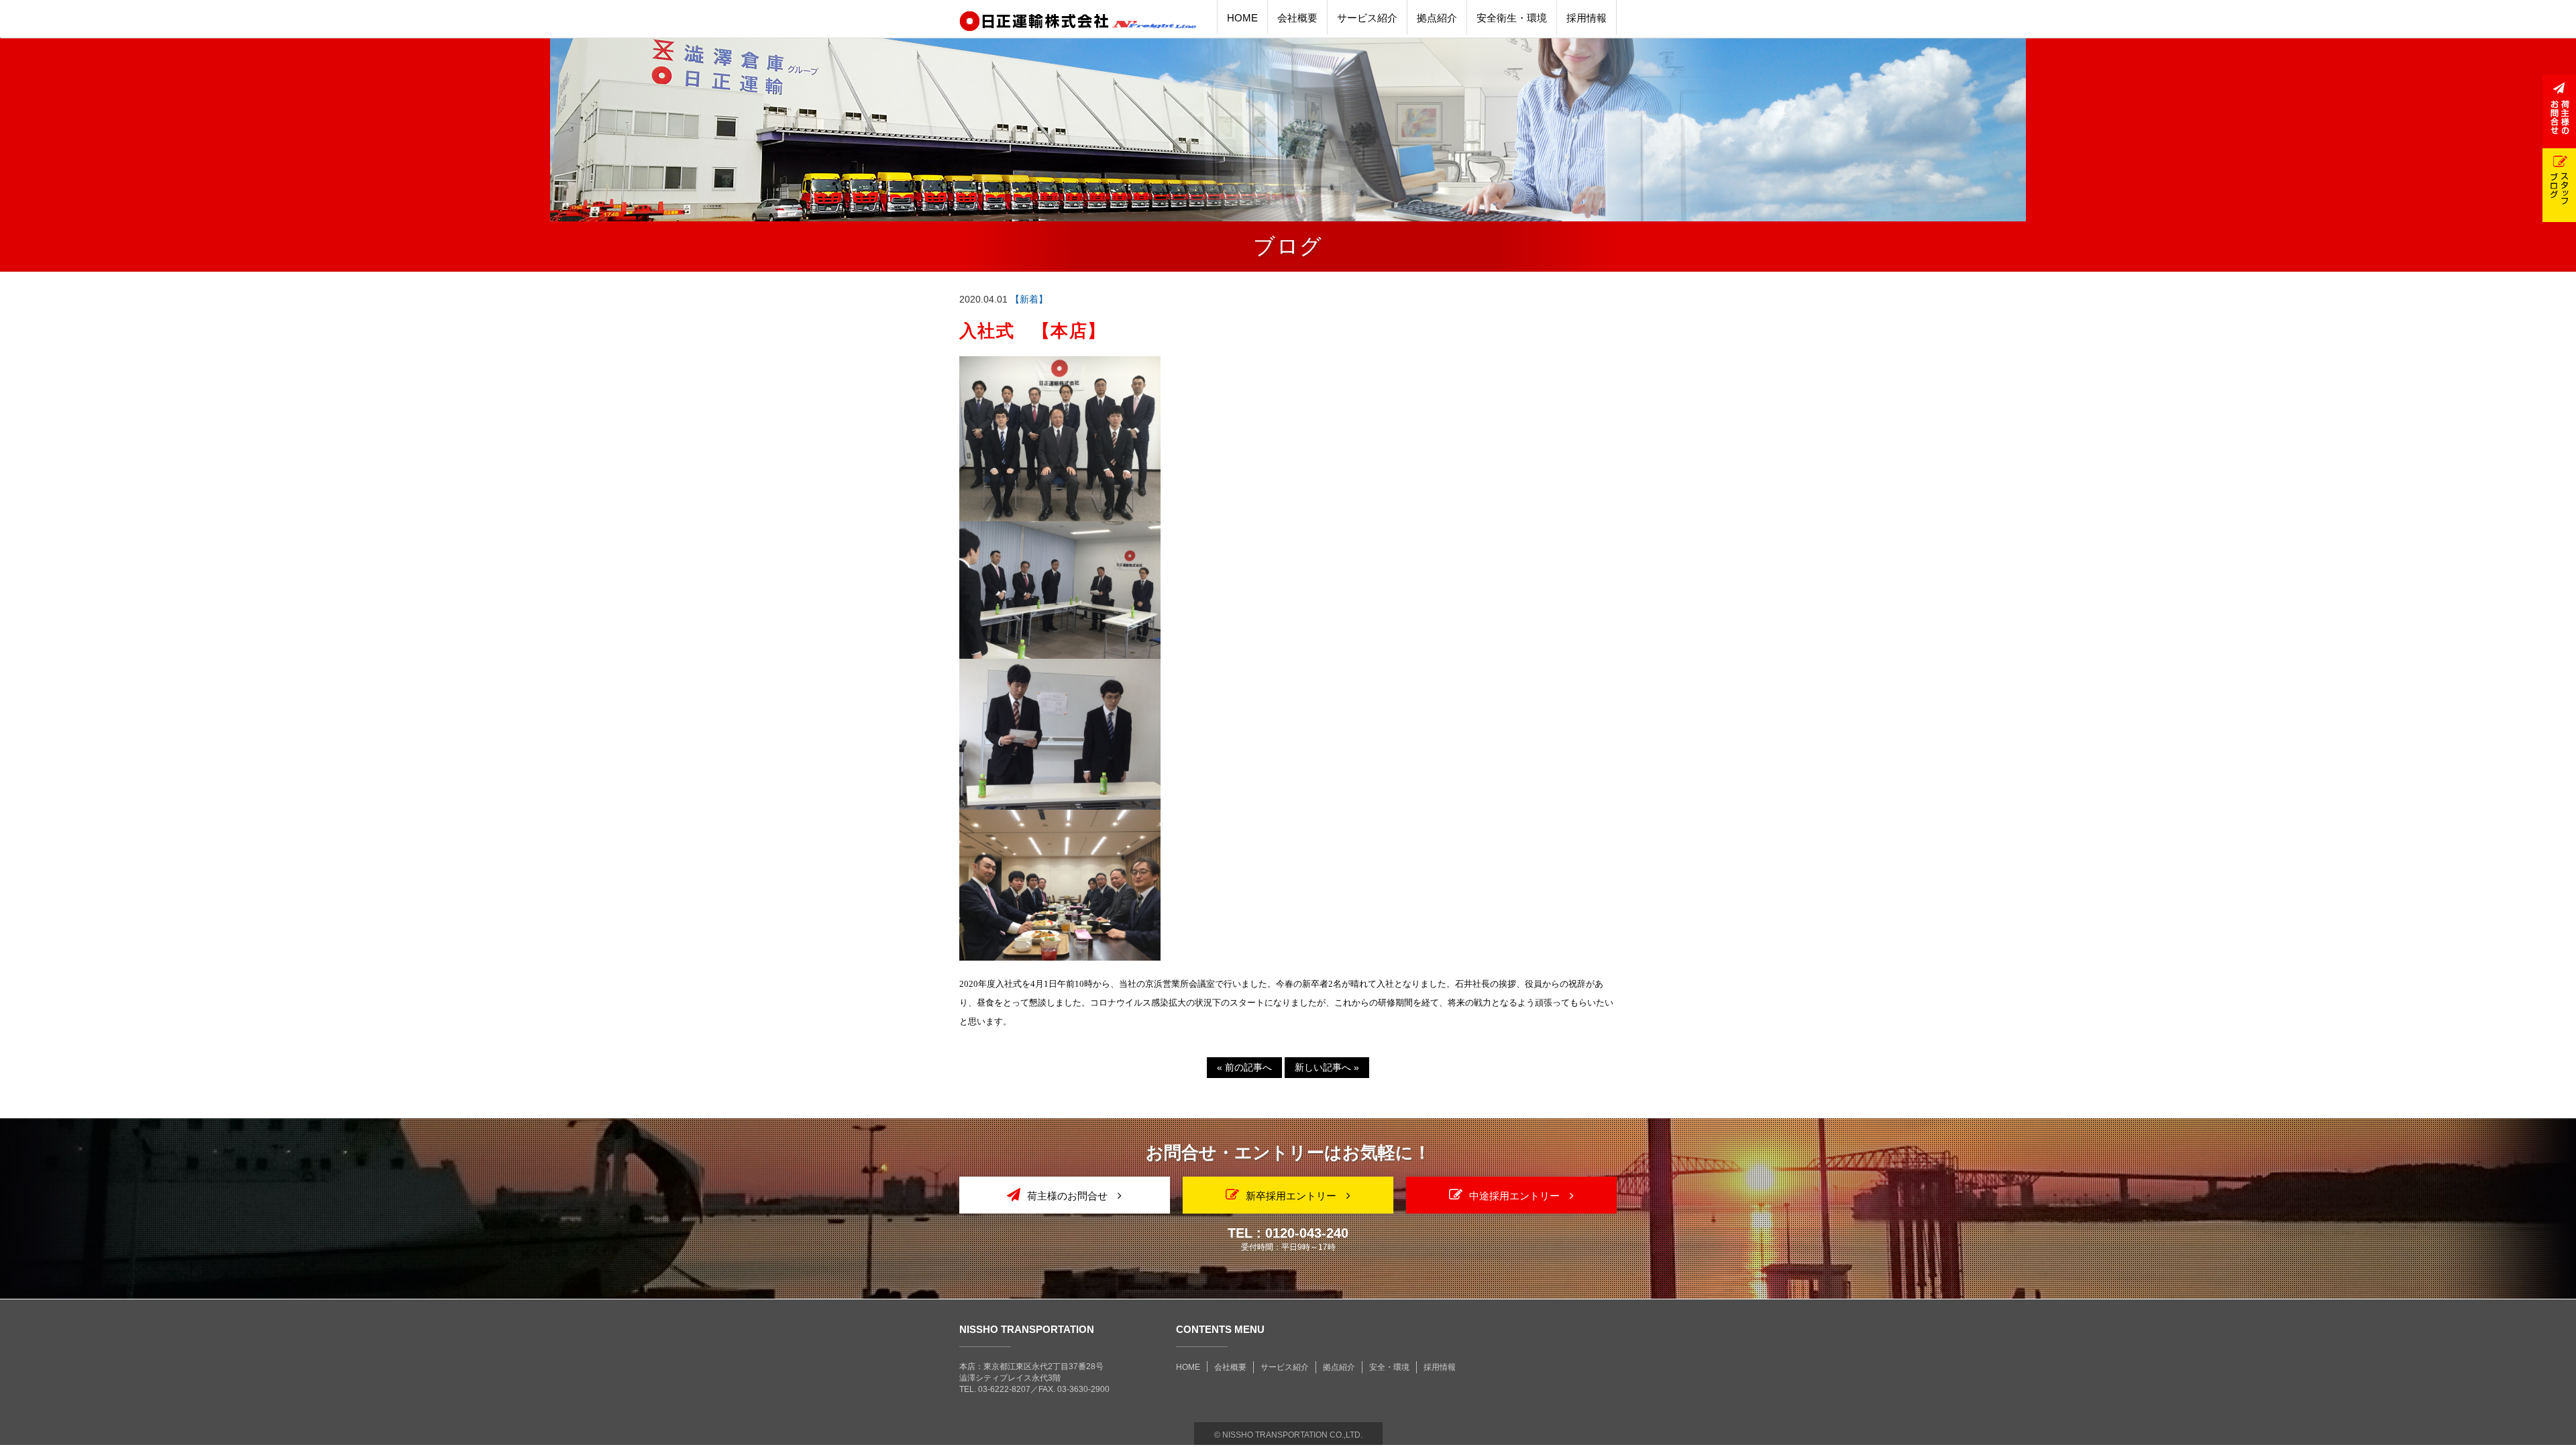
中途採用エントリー (1514, 1196)
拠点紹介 (1339, 1367)
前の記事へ (1244, 1067)
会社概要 (1230, 1367)
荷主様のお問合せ (1067, 1196)
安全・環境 (1389, 1367)
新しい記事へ (1327, 1067)
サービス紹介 (1285, 1367)
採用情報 (1440, 1367)
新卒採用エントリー (1291, 1196)
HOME (1188, 1367)
